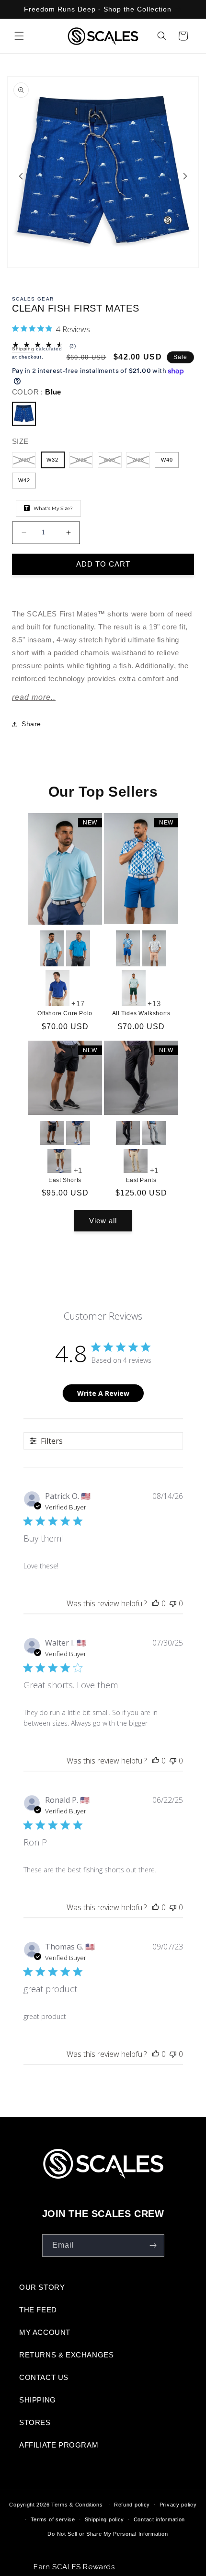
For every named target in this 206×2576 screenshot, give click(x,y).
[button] (19, 36)
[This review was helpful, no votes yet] (156, 1603)
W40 (167, 460)
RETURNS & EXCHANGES (66, 2355)
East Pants (141, 1180)
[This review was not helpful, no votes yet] (173, 1603)
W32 (52, 460)
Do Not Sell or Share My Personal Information (108, 2534)
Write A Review (103, 1393)
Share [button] (31, 724)
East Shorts (65, 1180)
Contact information (159, 2519)
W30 (27, 462)
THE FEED (38, 2310)
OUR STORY (42, 2287)
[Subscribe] (153, 2245)
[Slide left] (21, 175)
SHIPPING (38, 2400)
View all (103, 1221)
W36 (113, 462)
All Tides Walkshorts (141, 1013)
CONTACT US (44, 2377)
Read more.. (34, 697)
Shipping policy (105, 2519)
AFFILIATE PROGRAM (59, 2445)
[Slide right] (185, 175)
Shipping (23, 349)
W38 (141, 462)
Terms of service (53, 2519)
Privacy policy (178, 2505)
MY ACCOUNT (45, 2332)
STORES (35, 2422)
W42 (24, 480)
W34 (84, 462)
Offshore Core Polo (65, 1013)
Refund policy (132, 2505)
